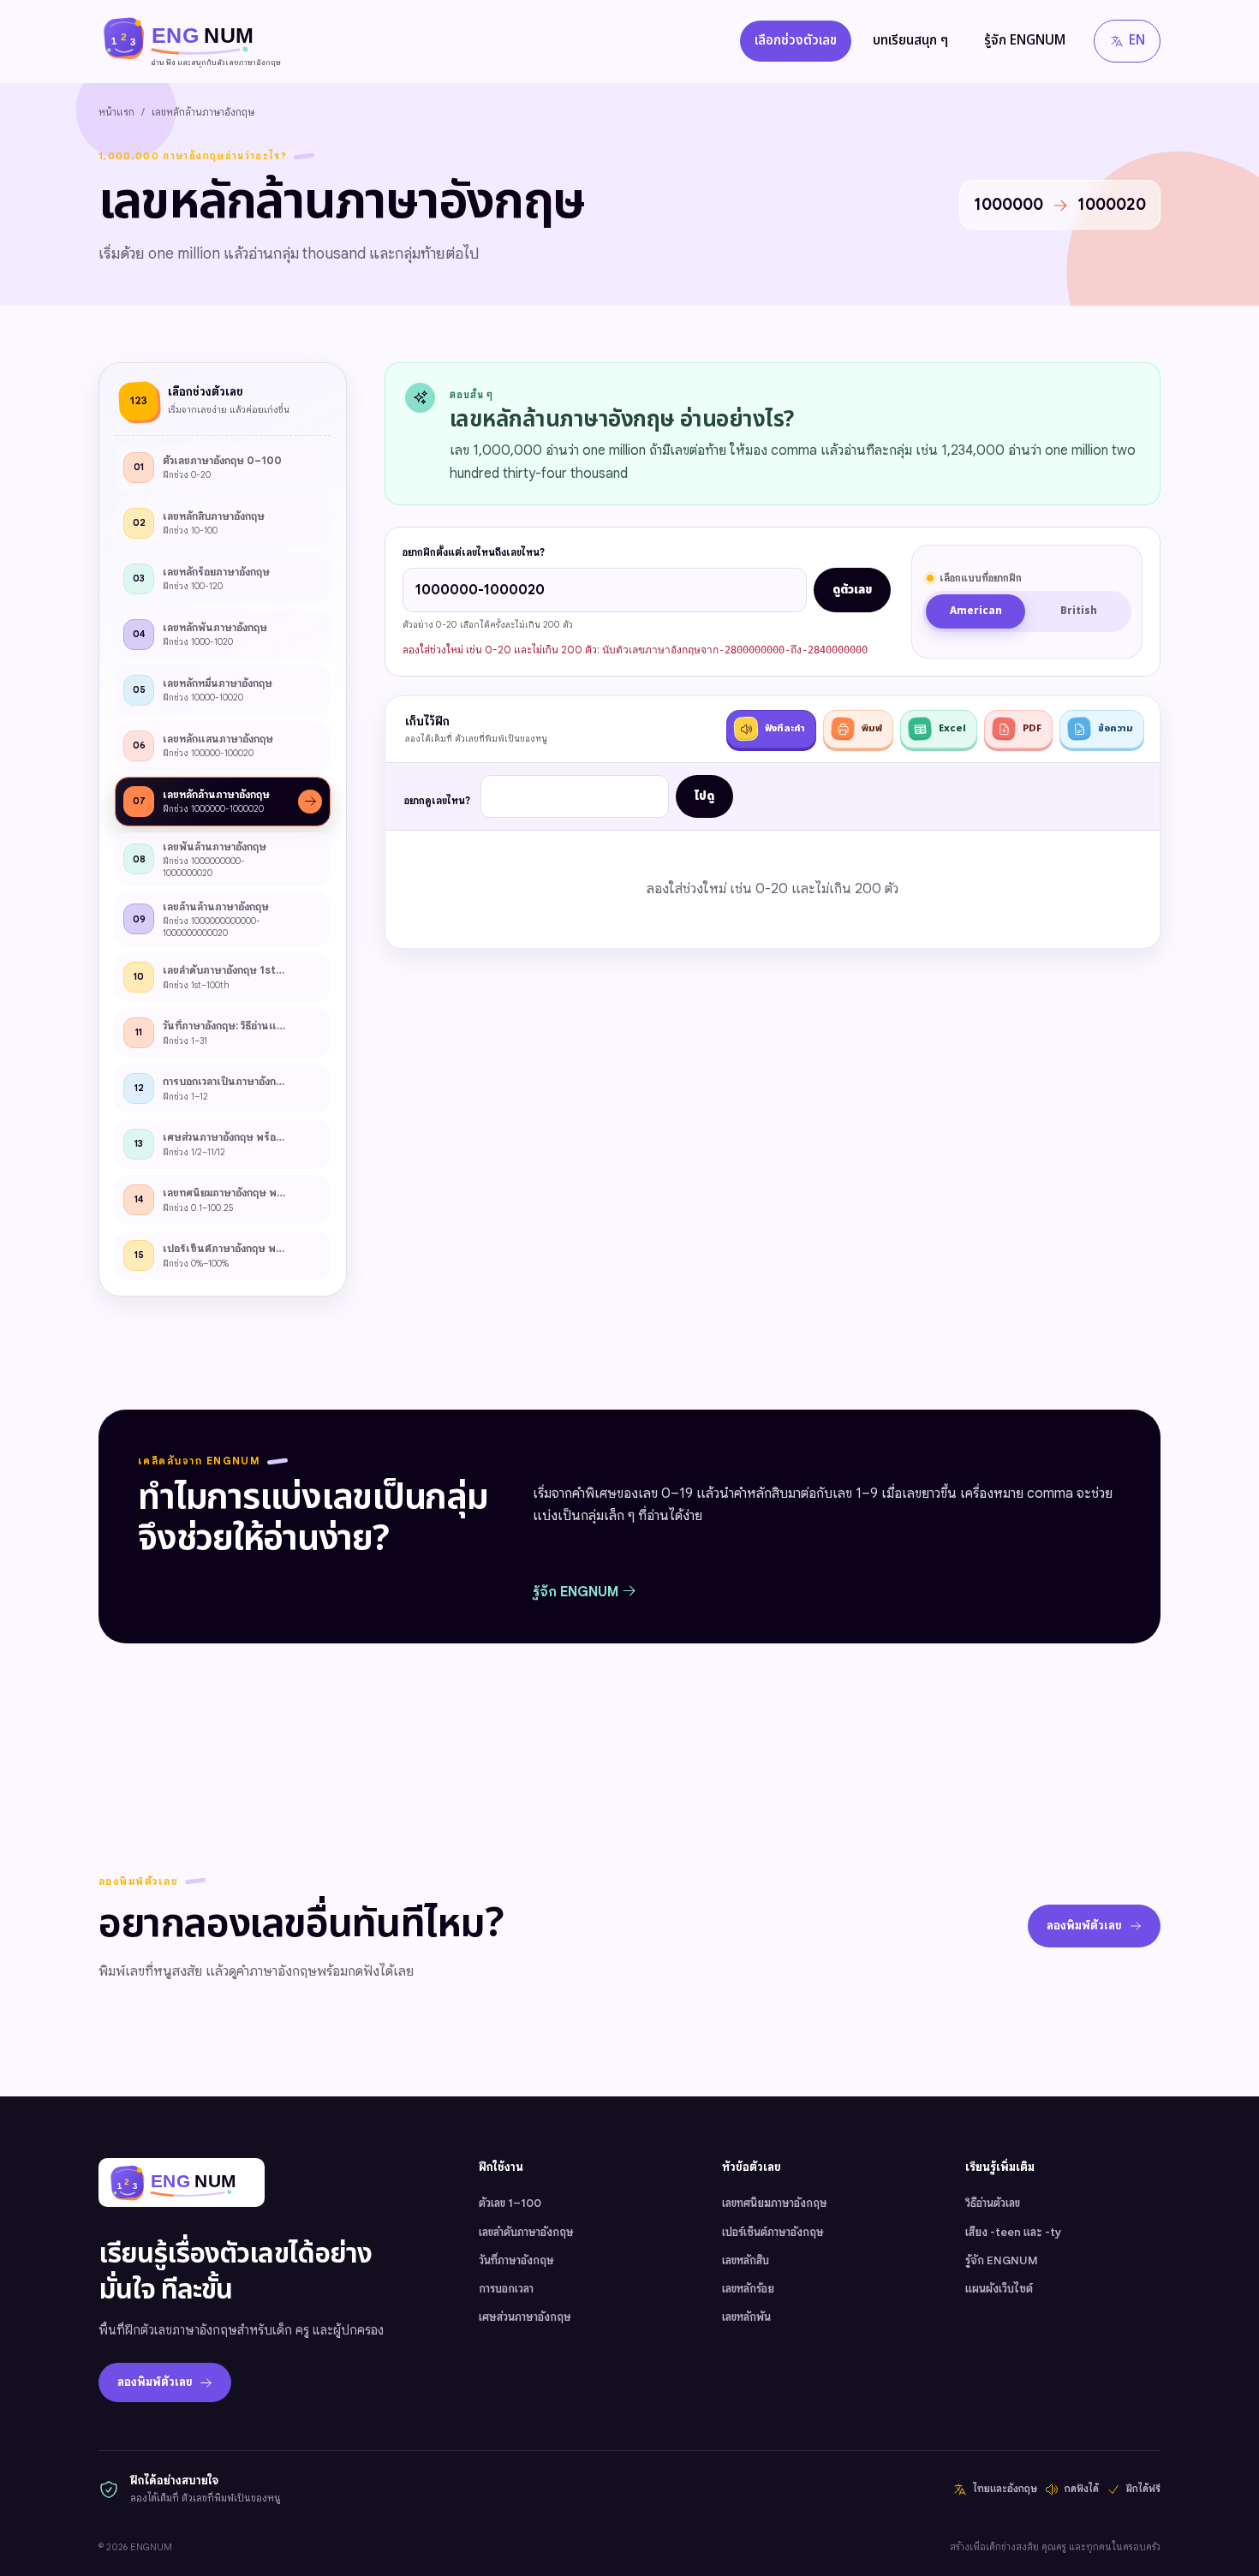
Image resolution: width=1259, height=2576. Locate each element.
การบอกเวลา (506, 2289)
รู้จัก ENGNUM (1025, 41)
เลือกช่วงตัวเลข (796, 41)
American (976, 611)
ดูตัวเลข (852, 590)
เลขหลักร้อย (748, 2289)
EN (1137, 41)
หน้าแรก (116, 112)
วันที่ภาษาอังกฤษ (516, 2260)
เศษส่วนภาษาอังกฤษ (525, 2317)
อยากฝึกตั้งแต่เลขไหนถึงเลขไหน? (474, 552)
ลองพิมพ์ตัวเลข (1084, 1926)
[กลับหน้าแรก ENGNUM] (182, 2182)
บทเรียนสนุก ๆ (910, 41)
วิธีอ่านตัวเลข (993, 2203)
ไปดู (704, 796)
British (1079, 611)
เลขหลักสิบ (746, 2260)
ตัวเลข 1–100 (510, 2203)
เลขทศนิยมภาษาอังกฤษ (775, 2203)
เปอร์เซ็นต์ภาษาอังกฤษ (773, 2232)
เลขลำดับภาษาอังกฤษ (526, 2232)
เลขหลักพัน (746, 2317)
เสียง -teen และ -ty (1013, 2232)
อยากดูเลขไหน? (437, 801)
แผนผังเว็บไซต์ (999, 2289)
